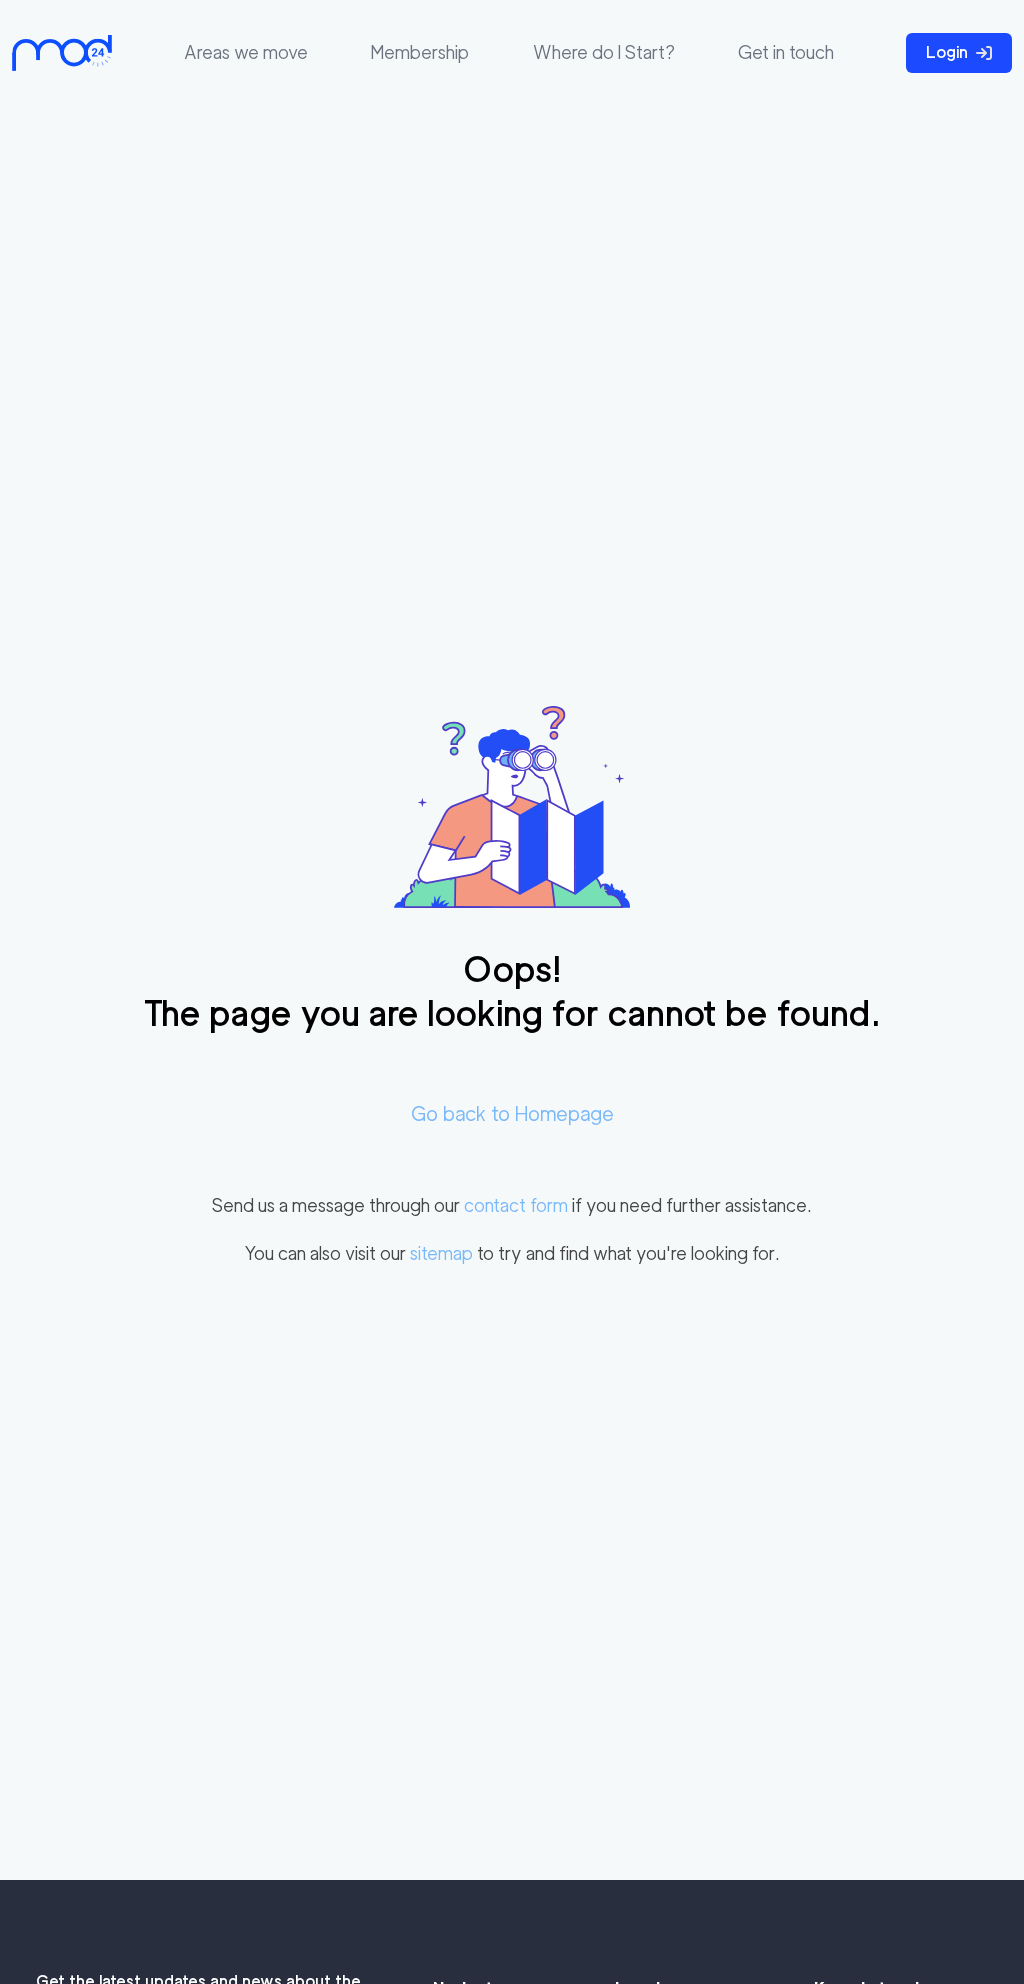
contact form (516, 1205)
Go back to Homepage (512, 1114)
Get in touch (786, 52)
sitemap (441, 1253)
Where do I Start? (604, 52)
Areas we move (246, 52)
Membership (420, 52)
